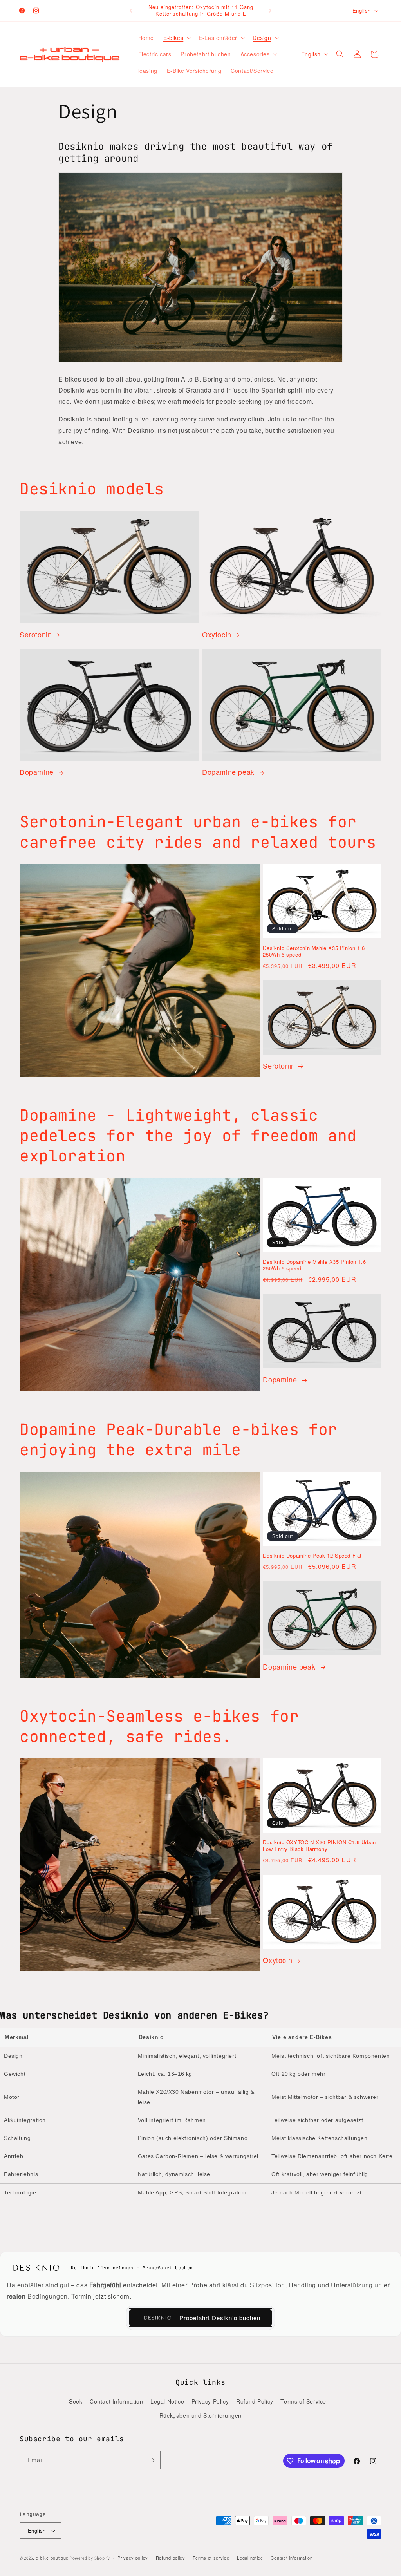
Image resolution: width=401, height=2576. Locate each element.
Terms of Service (303, 2401)
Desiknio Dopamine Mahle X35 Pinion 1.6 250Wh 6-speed (314, 1265)
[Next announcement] (270, 11)
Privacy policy (133, 2558)
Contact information (292, 2558)
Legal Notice (167, 2401)
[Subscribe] (152, 2460)
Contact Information (116, 2401)
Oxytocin (217, 634)
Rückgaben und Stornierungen (200, 2415)
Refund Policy (255, 2401)
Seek (76, 2401)
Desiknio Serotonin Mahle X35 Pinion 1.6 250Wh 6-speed (314, 952)
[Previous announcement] (131, 11)
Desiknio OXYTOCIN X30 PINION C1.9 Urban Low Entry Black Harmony (319, 1846)
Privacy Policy (210, 2401)
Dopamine (38, 772)
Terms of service (211, 2558)
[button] (176, 38)
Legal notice (250, 2558)
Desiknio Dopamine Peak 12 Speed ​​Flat (312, 1556)
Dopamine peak (229, 772)
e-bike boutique (52, 2558)
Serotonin (36, 634)
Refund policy (171, 2558)
